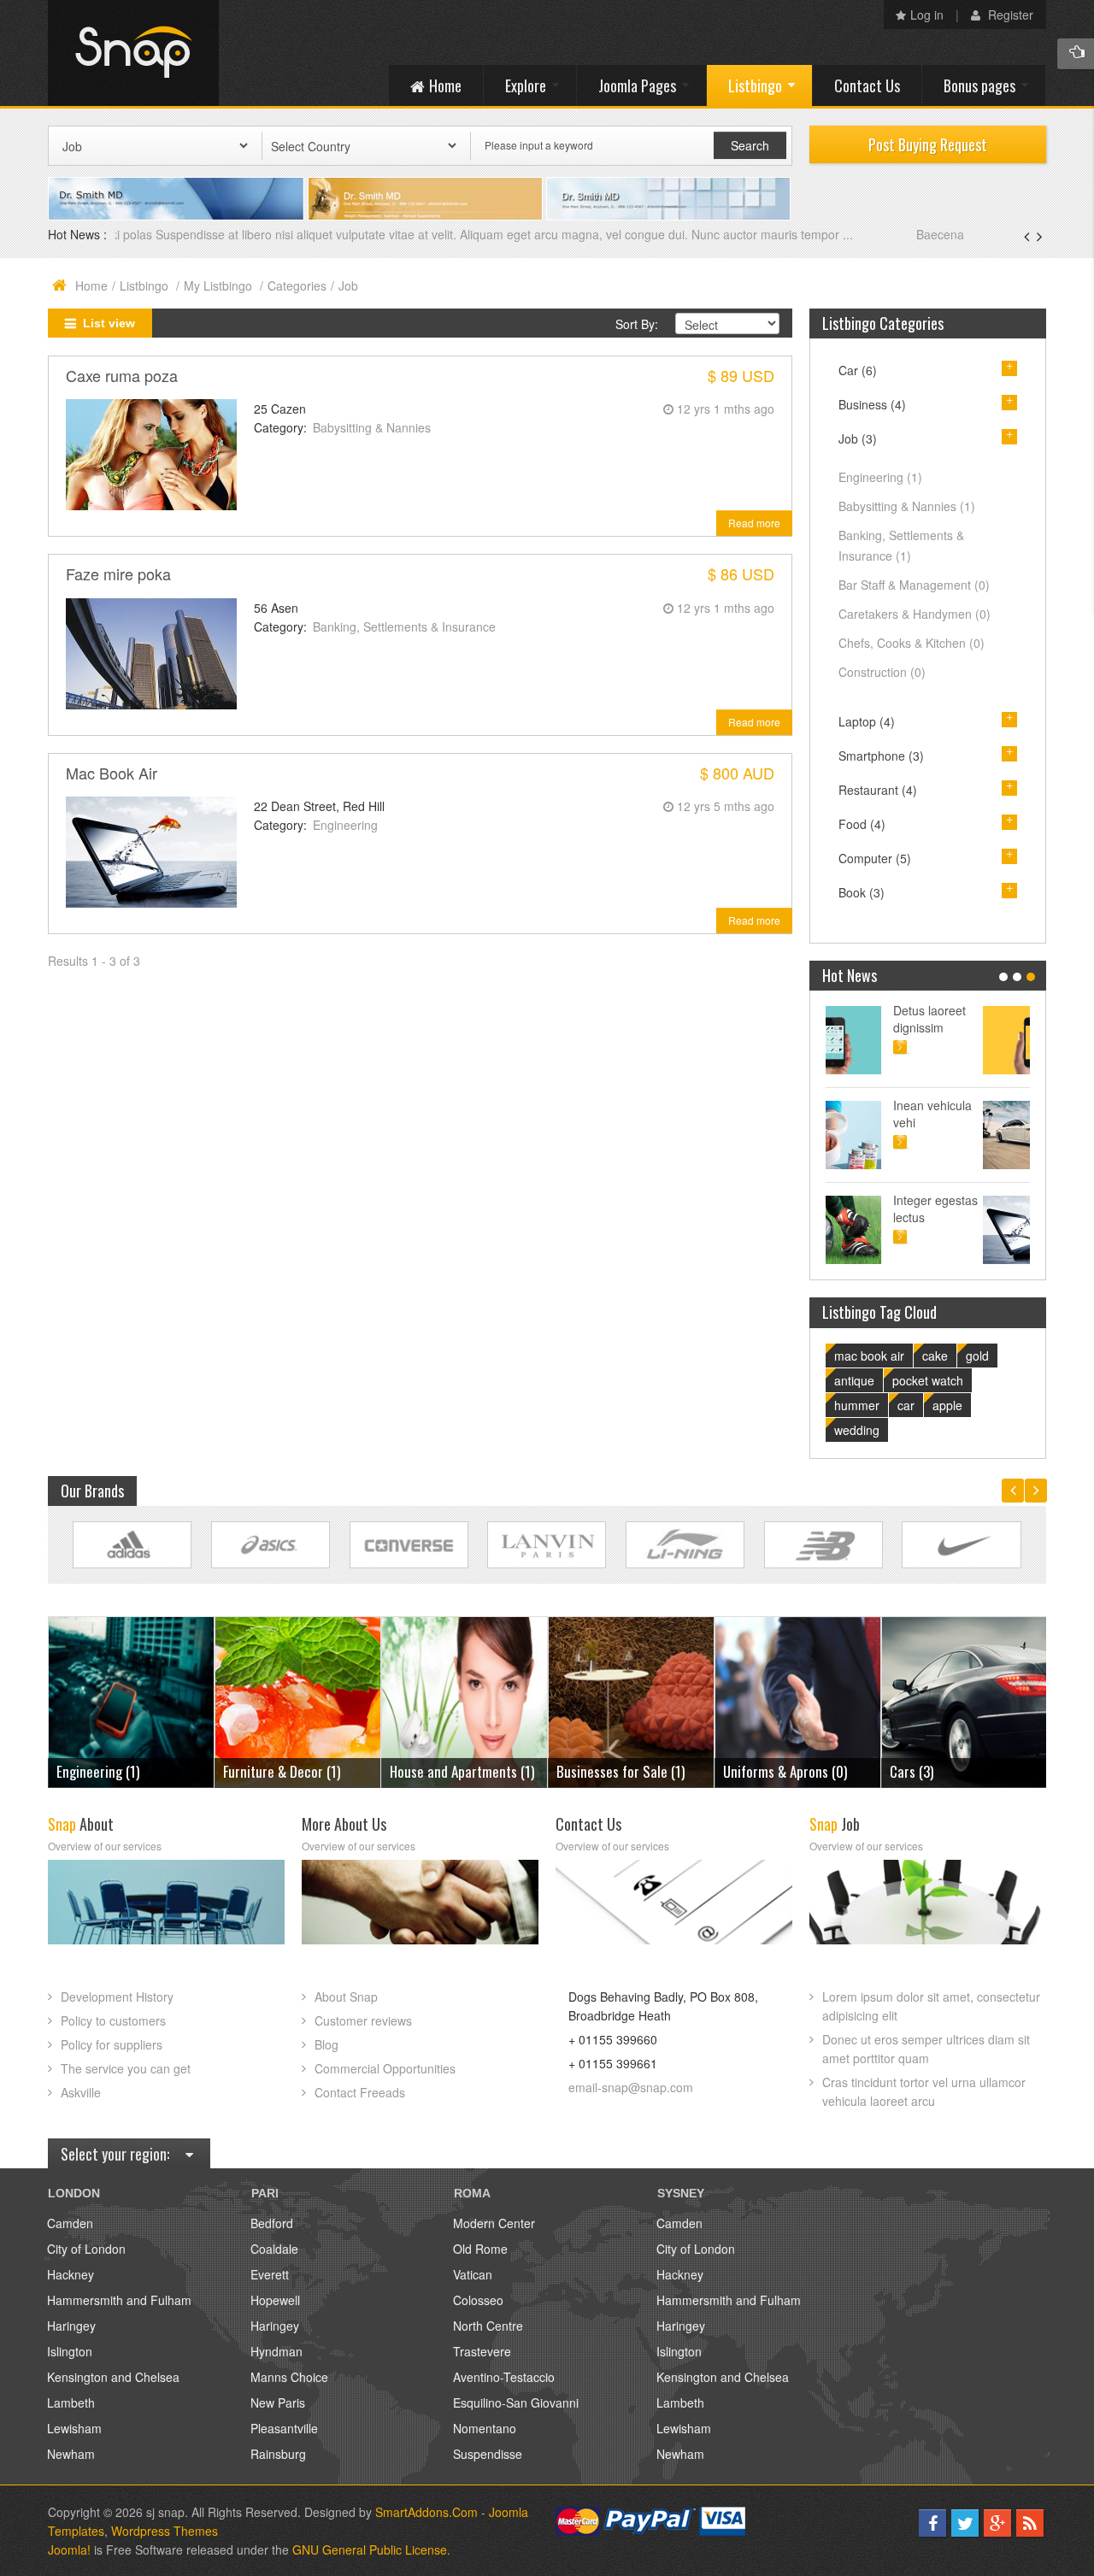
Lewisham (74, 2428)
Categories (297, 285)
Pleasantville (284, 2428)
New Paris (278, 2403)
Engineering (345, 825)
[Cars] (798, 1700)
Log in (927, 15)
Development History (117, 1997)
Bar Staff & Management (914, 585)
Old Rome (480, 2249)
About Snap (346, 1997)
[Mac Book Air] (151, 850)
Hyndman (276, 2351)
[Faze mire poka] (151, 651)
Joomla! (69, 2550)
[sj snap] (133, 53)
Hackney (71, 2274)
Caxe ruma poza (122, 375)
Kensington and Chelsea (113, 2377)
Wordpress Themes (165, 2531)
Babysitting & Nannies (372, 427)
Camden (70, 2223)
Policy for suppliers (112, 2044)
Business (872, 404)
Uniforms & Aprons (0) (618, 1771)
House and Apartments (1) (295, 1771)
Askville (81, 2092)
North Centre (488, 2326)
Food (862, 824)
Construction (882, 672)
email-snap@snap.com (631, 2087)
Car (858, 370)
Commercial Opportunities (385, 2068)
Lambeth (71, 2403)
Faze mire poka (118, 573)
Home (91, 285)
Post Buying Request (928, 144)
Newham (71, 2454)
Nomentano (485, 2428)
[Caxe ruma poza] (151, 453)
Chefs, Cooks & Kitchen (912, 643)
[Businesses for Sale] (465, 1700)
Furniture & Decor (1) (115, 1771)
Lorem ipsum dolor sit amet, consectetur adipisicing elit (931, 2006)
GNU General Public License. (371, 2550)
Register (1009, 15)
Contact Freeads (360, 2092)
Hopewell (275, 2300)
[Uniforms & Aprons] (631, 1700)
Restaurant (878, 790)
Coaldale (274, 2249)
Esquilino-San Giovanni (516, 2403)
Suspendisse (488, 2454)
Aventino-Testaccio (504, 2377)
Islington (70, 2351)
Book (862, 892)
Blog (326, 2044)
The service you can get (126, 2068)
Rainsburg (278, 2454)
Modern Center (494, 2223)
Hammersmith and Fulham (119, 2300)
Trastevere (482, 2351)
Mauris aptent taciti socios (977, 1019)
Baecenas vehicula (168, 234)
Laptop (867, 721)
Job (858, 438)
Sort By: (637, 324)
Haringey (71, 2326)
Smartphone (881, 756)
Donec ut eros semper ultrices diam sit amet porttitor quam (926, 2049)
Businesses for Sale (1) (454, 1771)
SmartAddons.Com (426, 2512)
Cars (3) (745, 1771)
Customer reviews (363, 2020)
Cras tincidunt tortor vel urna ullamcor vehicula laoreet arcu (924, 2091)
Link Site (132, 1545)
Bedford (272, 2223)
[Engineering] (965, 1700)
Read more (754, 523)
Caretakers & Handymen (915, 614)
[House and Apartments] (298, 1700)
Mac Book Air (112, 773)
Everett (270, 2274)
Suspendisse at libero (982, 1114)
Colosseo (478, 2300)
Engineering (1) (931, 1771)
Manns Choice (289, 2377)
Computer (875, 858)
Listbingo (146, 285)
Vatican (473, 2274)
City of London (86, 2249)
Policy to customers (113, 2020)
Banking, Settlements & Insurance (404, 626)
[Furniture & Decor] (131, 1700)
